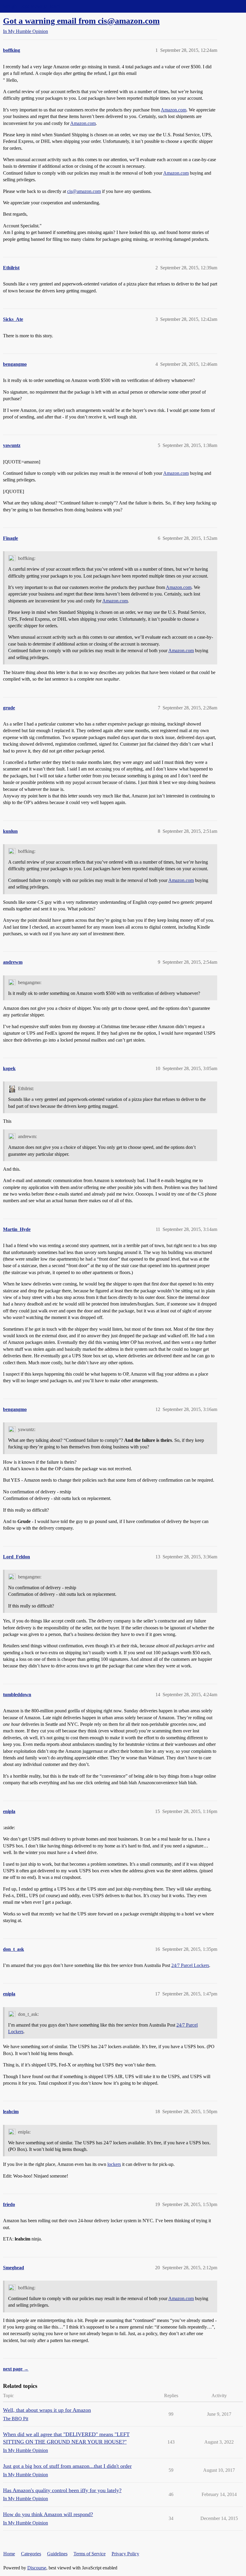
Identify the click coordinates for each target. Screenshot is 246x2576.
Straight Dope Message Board (31, 6)
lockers (114, 2164)
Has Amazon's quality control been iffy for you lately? (62, 2490)
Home (9, 2554)
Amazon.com (174, 110)
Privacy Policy (125, 2554)
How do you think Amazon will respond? (48, 2514)
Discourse (37, 2568)
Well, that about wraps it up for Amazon (47, 2410)
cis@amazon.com (84, 191)
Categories (31, 2554)
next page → (16, 2369)
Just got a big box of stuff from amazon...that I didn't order (67, 2466)
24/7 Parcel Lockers (190, 1965)
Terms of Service (90, 2554)
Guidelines (57, 2554)
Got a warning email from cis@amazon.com (81, 21)
